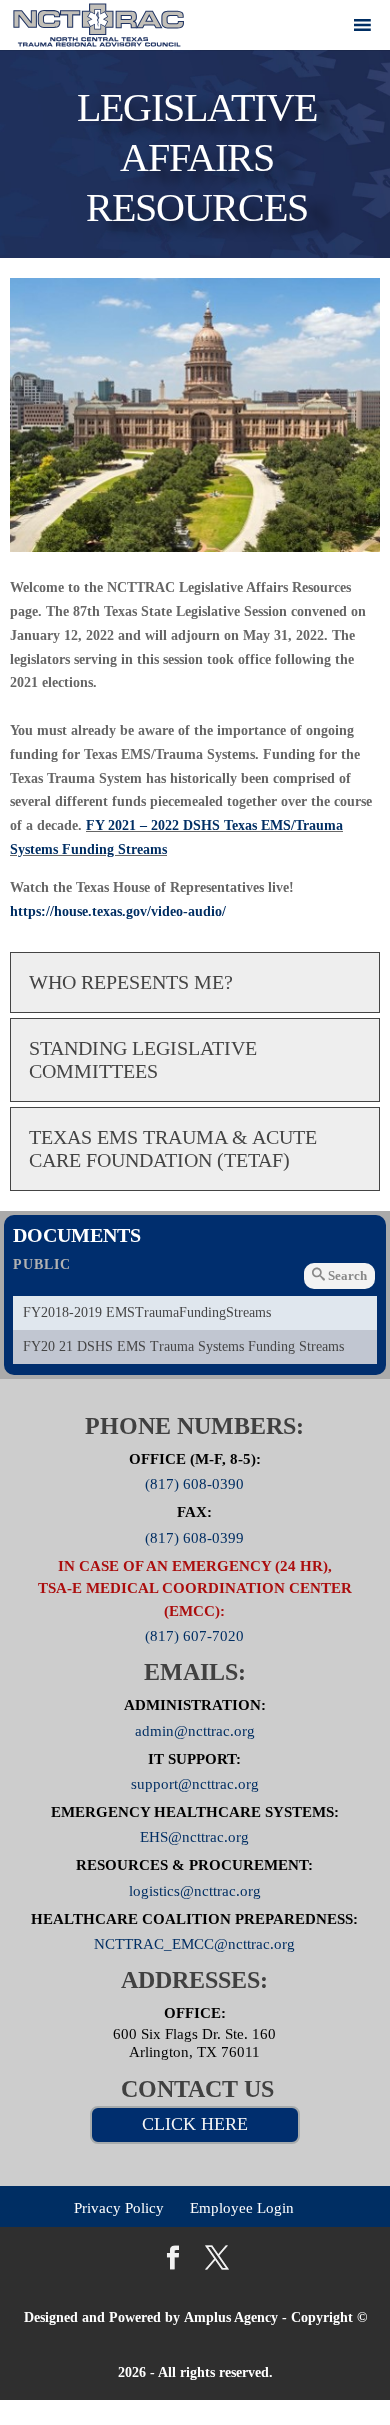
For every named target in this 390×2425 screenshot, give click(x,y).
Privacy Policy (119, 2207)
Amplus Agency (231, 2317)
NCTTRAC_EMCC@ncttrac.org (194, 1944)
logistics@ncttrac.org (195, 1890)
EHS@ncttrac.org (194, 1837)
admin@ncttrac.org (195, 1730)
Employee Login (242, 2207)
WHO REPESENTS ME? (131, 982)
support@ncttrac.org (195, 1784)
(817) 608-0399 (194, 1537)
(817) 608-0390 (194, 1484)
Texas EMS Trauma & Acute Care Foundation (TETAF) (173, 1148)
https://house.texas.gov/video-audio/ (118, 911)
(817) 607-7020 (194, 1636)
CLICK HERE (195, 2124)
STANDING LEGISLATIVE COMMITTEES (143, 1059)
